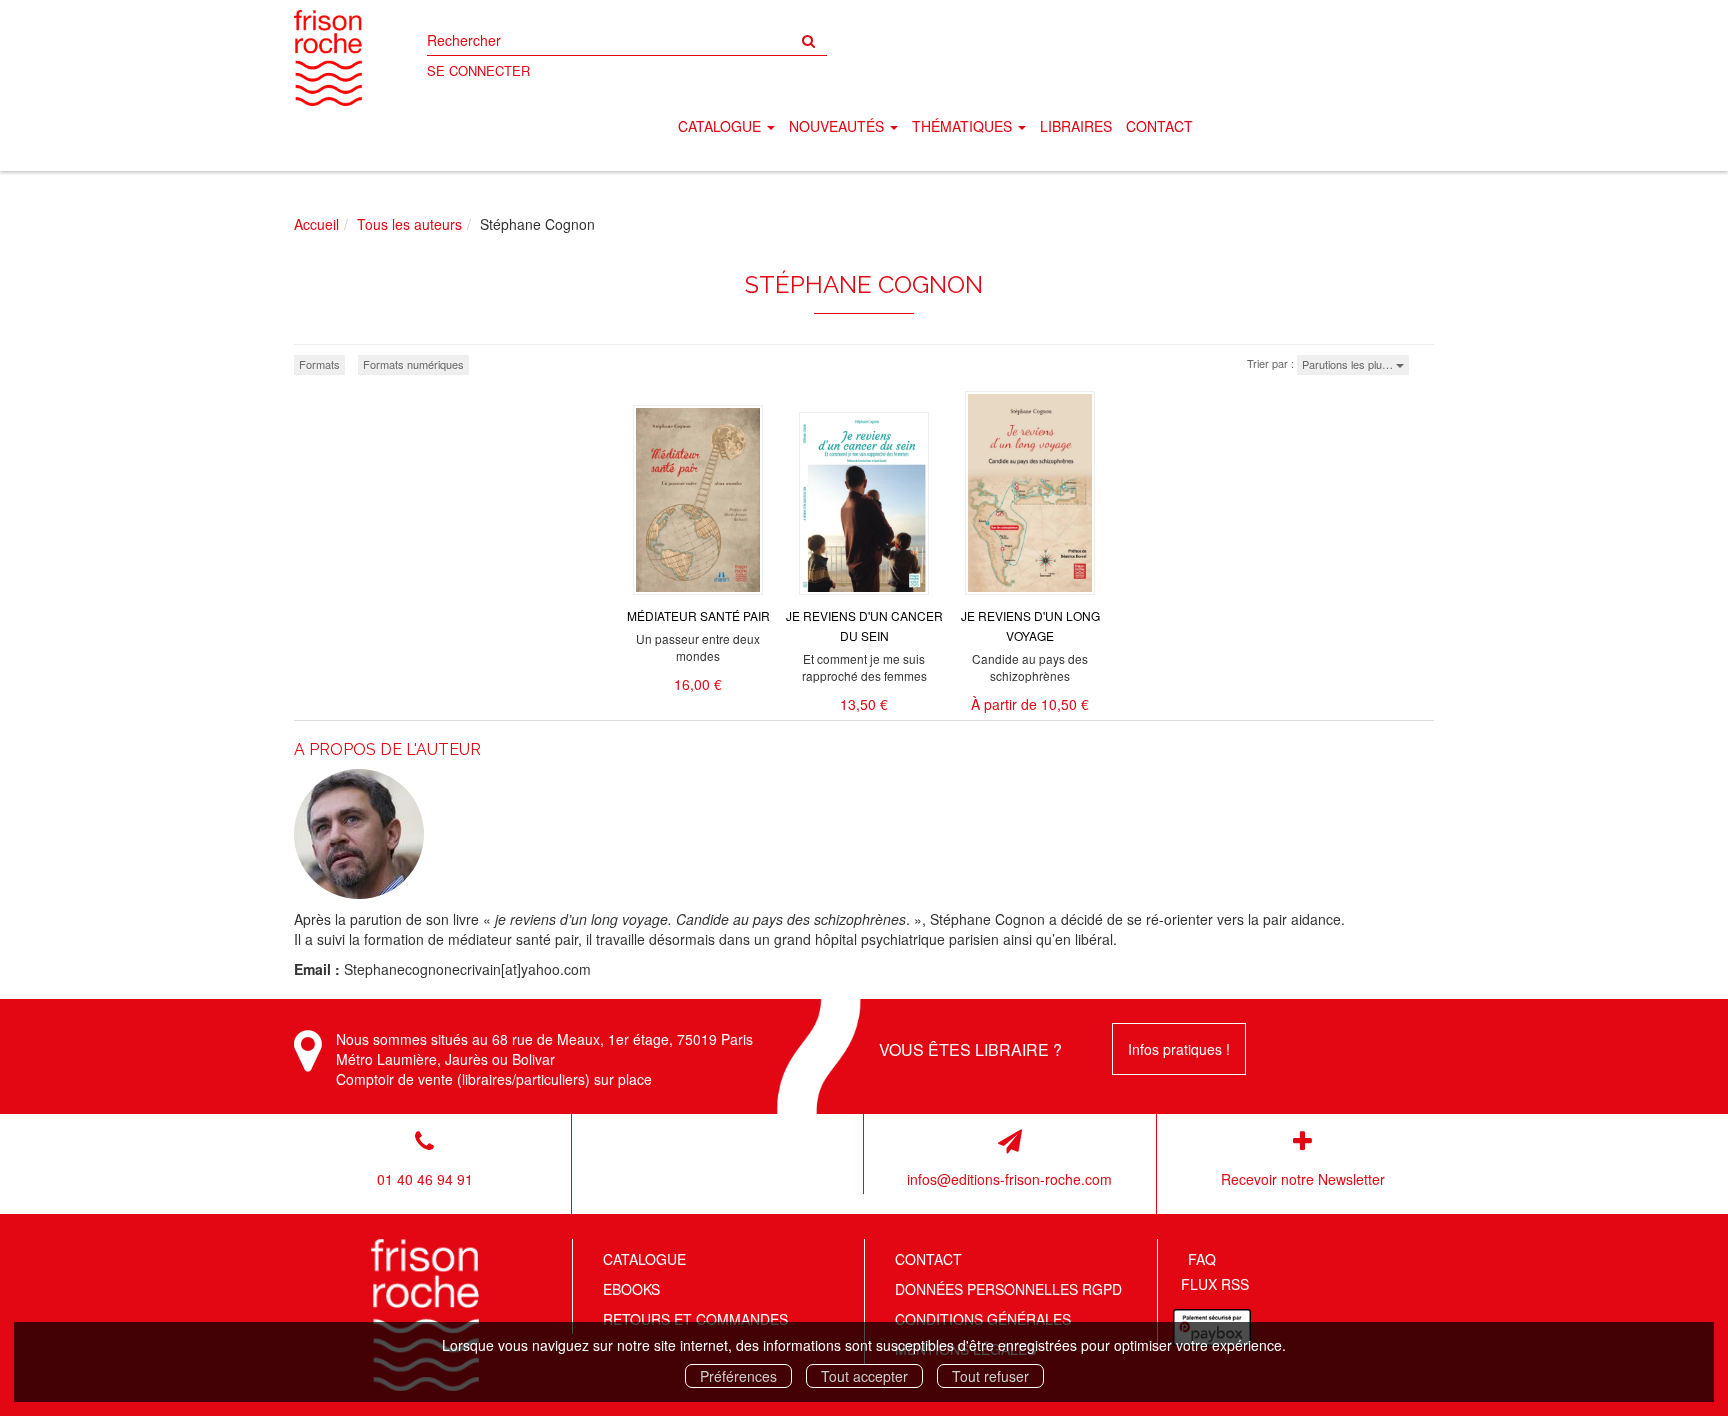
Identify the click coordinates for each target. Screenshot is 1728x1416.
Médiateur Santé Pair (698, 615)
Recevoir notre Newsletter (1303, 1179)
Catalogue (644, 1259)
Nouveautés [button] (838, 126)
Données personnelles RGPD (1008, 1289)
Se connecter (478, 70)
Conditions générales (983, 1319)
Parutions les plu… (1349, 364)
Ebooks (631, 1289)
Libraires (1076, 126)
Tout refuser (990, 1376)
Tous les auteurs (409, 224)
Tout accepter (864, 1376)
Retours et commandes (695, 1319)
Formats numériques (413, 364)
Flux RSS (1215, 1284)
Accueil (316, 224)
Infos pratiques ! (1179, 1049)
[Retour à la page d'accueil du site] (328, 58)
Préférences (738, 1376)
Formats (319, 364)
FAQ (1202, 1259)
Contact (1159, 126)
